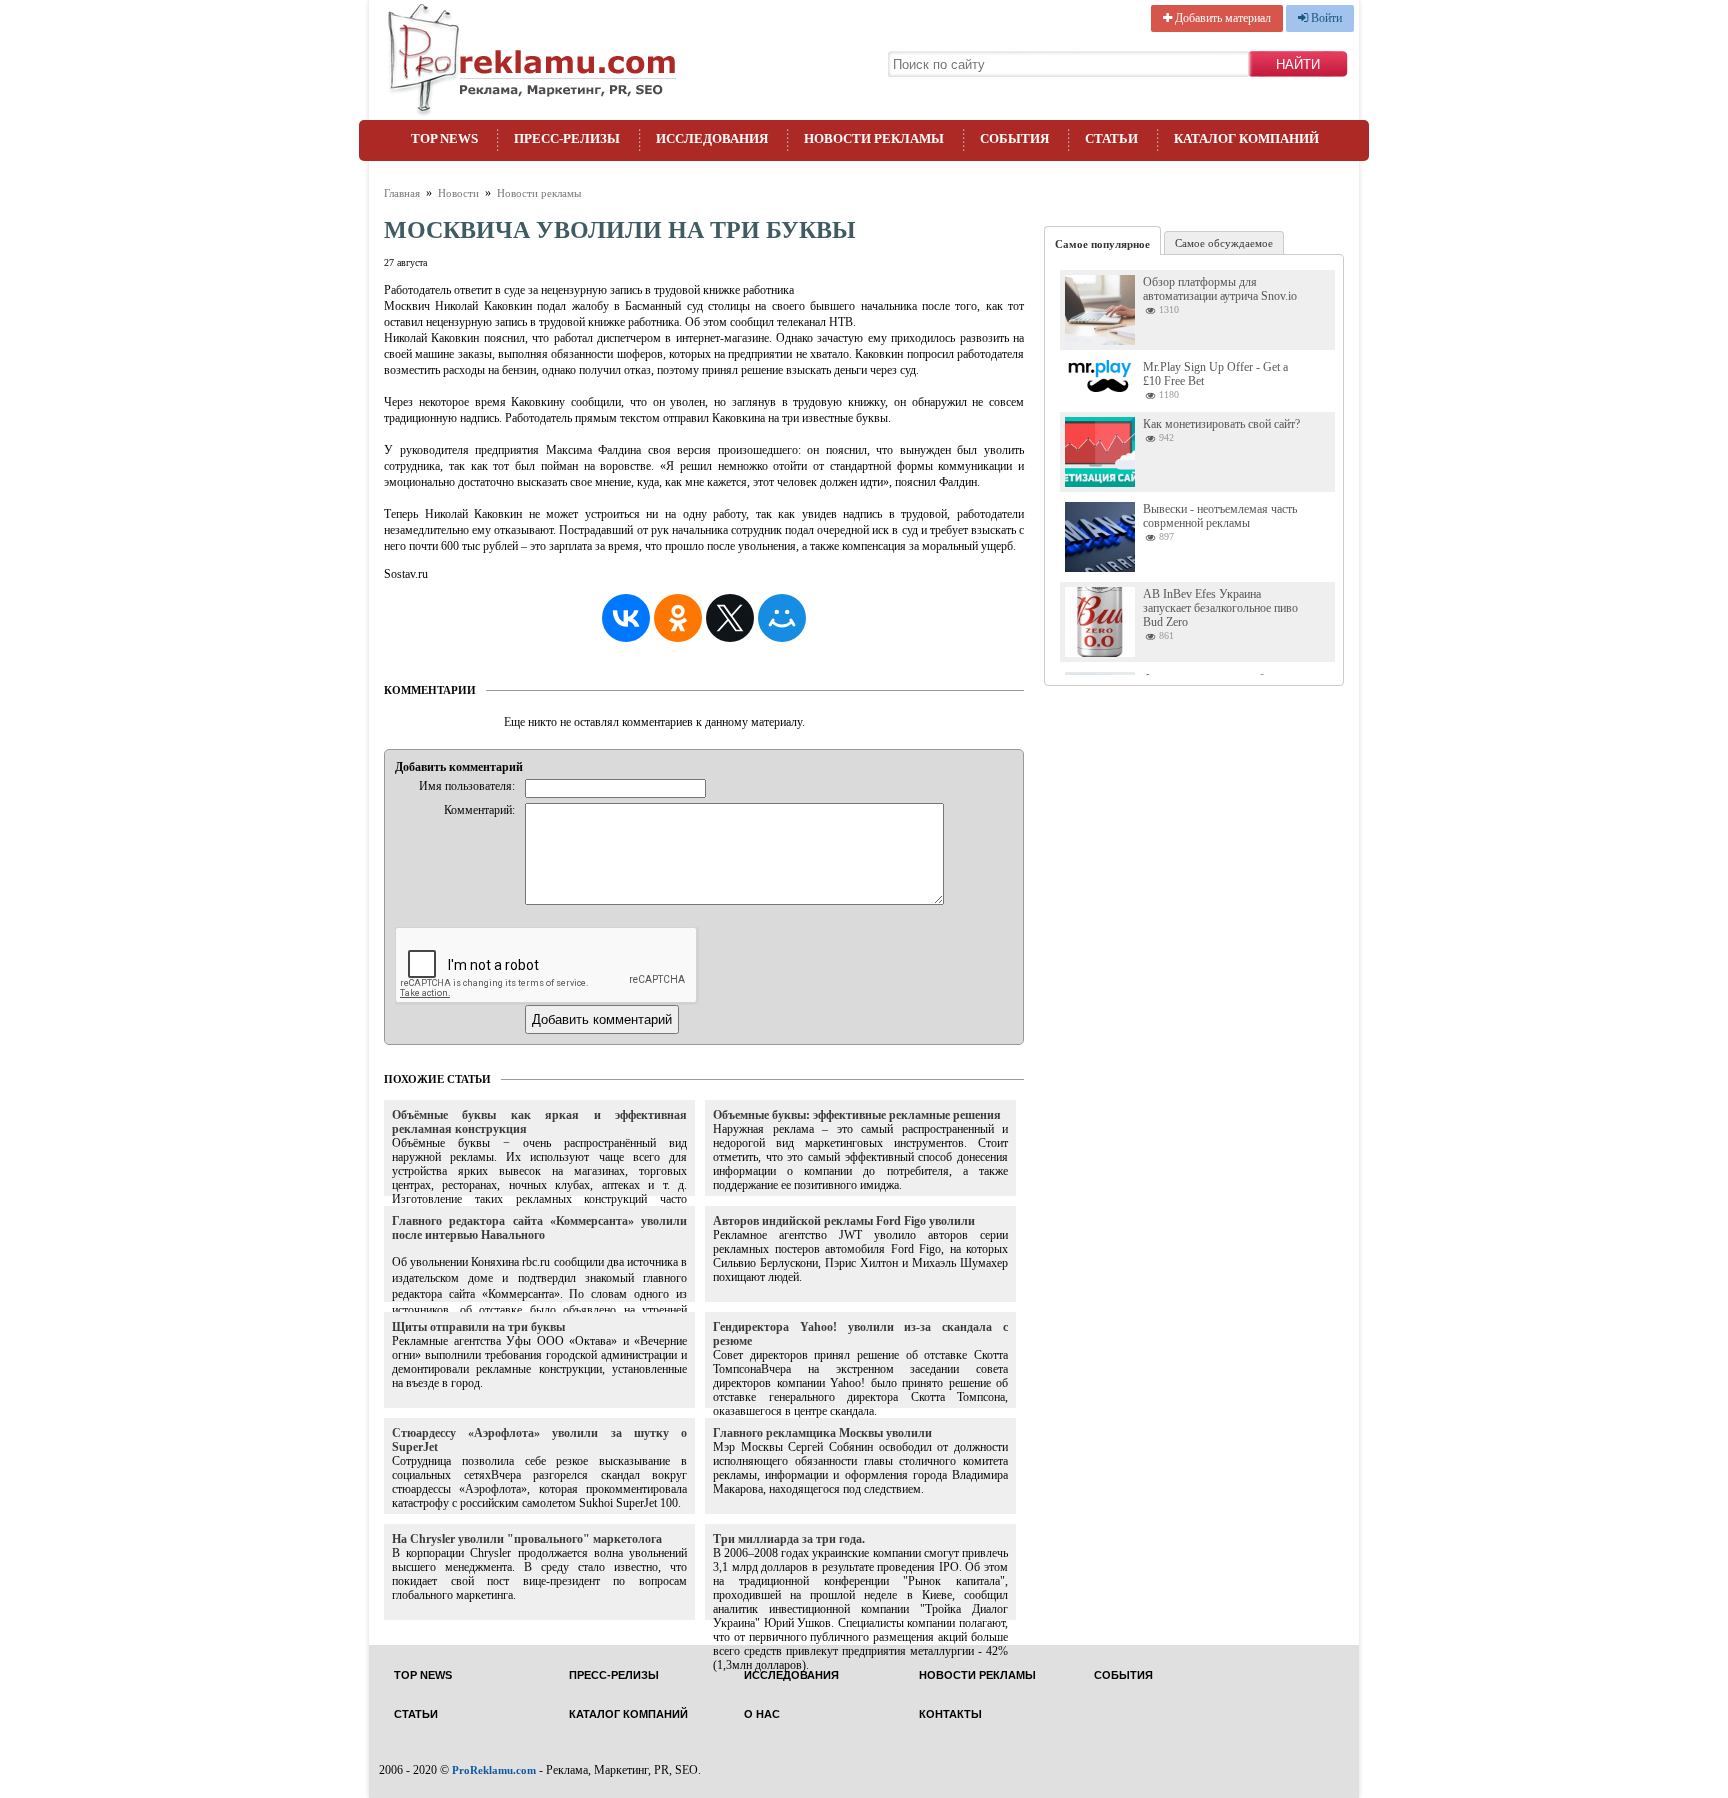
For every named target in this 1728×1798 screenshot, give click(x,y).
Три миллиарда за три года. (789, 1539)
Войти (1325, 18)
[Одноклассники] (678, 618)
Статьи (1111, 138)
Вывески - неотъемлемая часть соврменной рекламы (1220, 516)
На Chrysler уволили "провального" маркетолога (527, 1539)
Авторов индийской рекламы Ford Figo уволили (844, 1221)
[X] (730, 618)
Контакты (950, 1714)
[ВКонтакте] (626, 618)
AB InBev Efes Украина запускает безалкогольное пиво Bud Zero (1220, 608)
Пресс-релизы (567, 138)
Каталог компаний (1246, 138)
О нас (762, 1714)
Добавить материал (1221, 18)
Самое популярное (1102, 244)
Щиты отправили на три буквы (478, 1327)
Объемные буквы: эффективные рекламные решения (857, 1115)
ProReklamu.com (494, 1770)
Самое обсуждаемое (1224, 243)
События (1014, 138)
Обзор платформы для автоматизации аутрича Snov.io (1220, 289)
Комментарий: (479, 810)
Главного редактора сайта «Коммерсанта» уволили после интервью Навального (539, 1228)
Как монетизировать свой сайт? (1221, 424)
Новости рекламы (874, 138)
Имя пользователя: (467, 786)
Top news (444, 138)
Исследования (712, 138)
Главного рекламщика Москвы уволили (822, 1433)
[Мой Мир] (782, 618)
